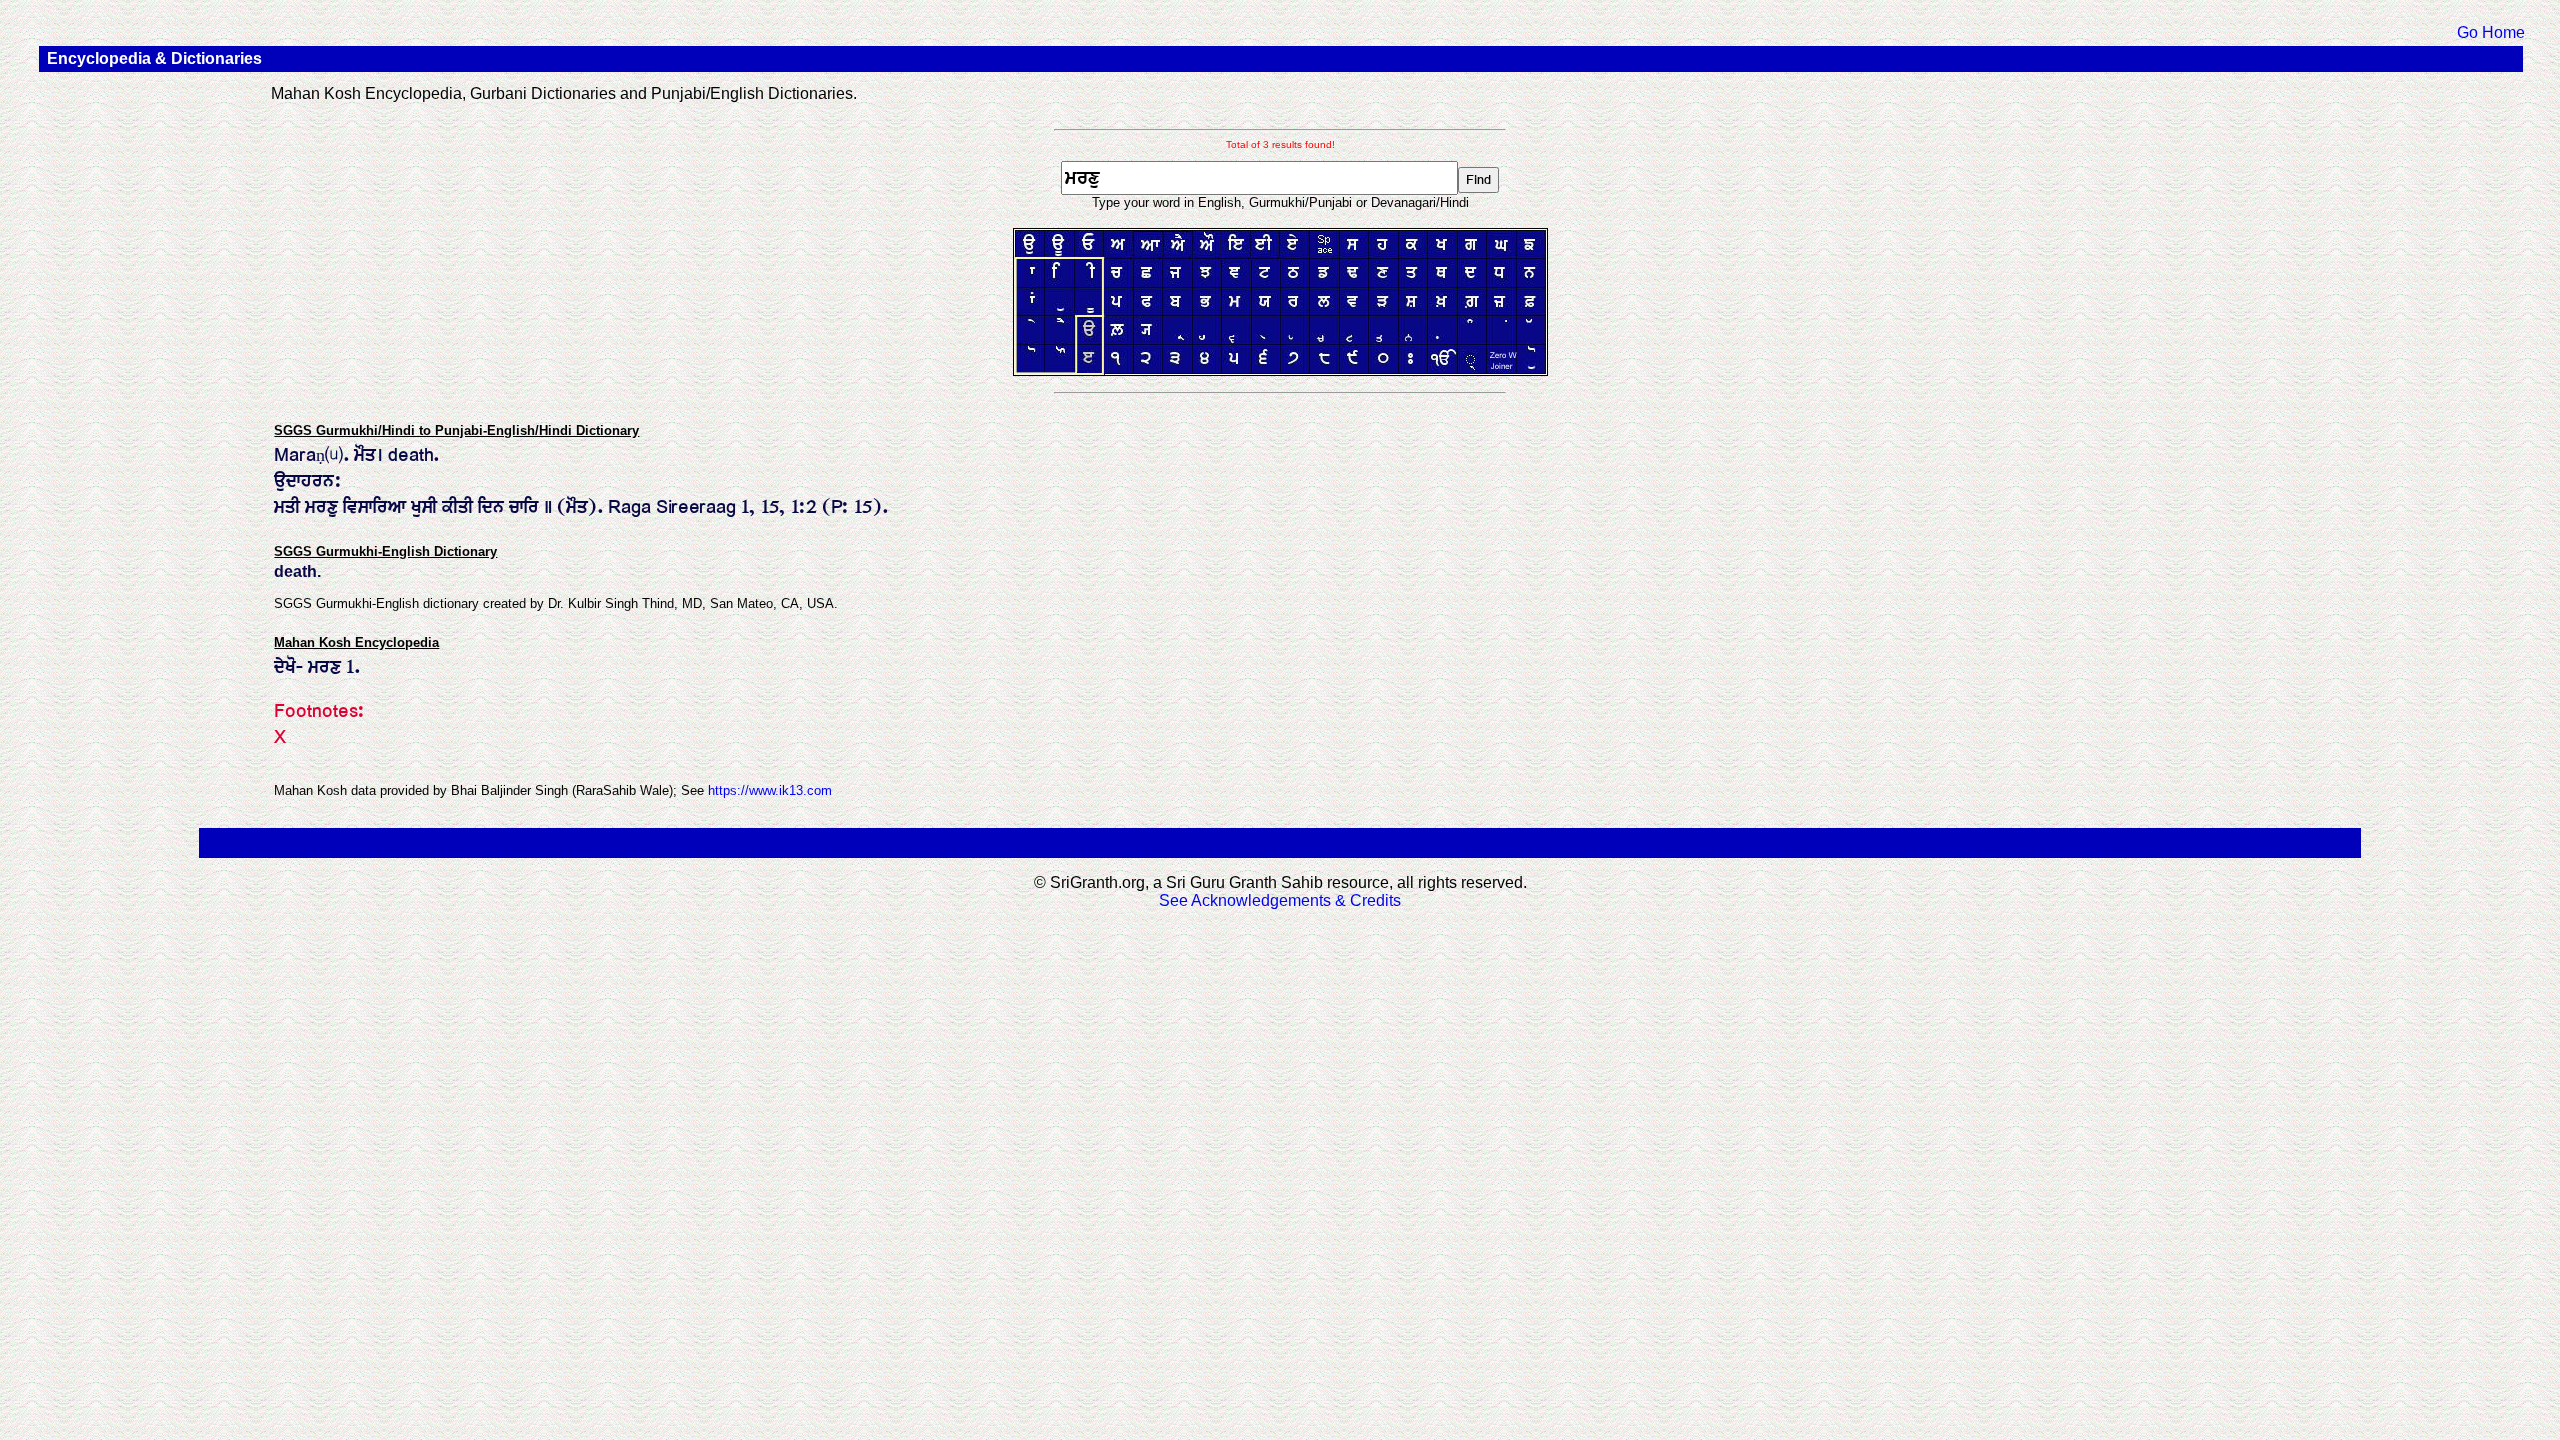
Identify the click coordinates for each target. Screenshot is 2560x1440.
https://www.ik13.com (770, 790)
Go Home (2491, 32)
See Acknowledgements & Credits (1280, 900)
